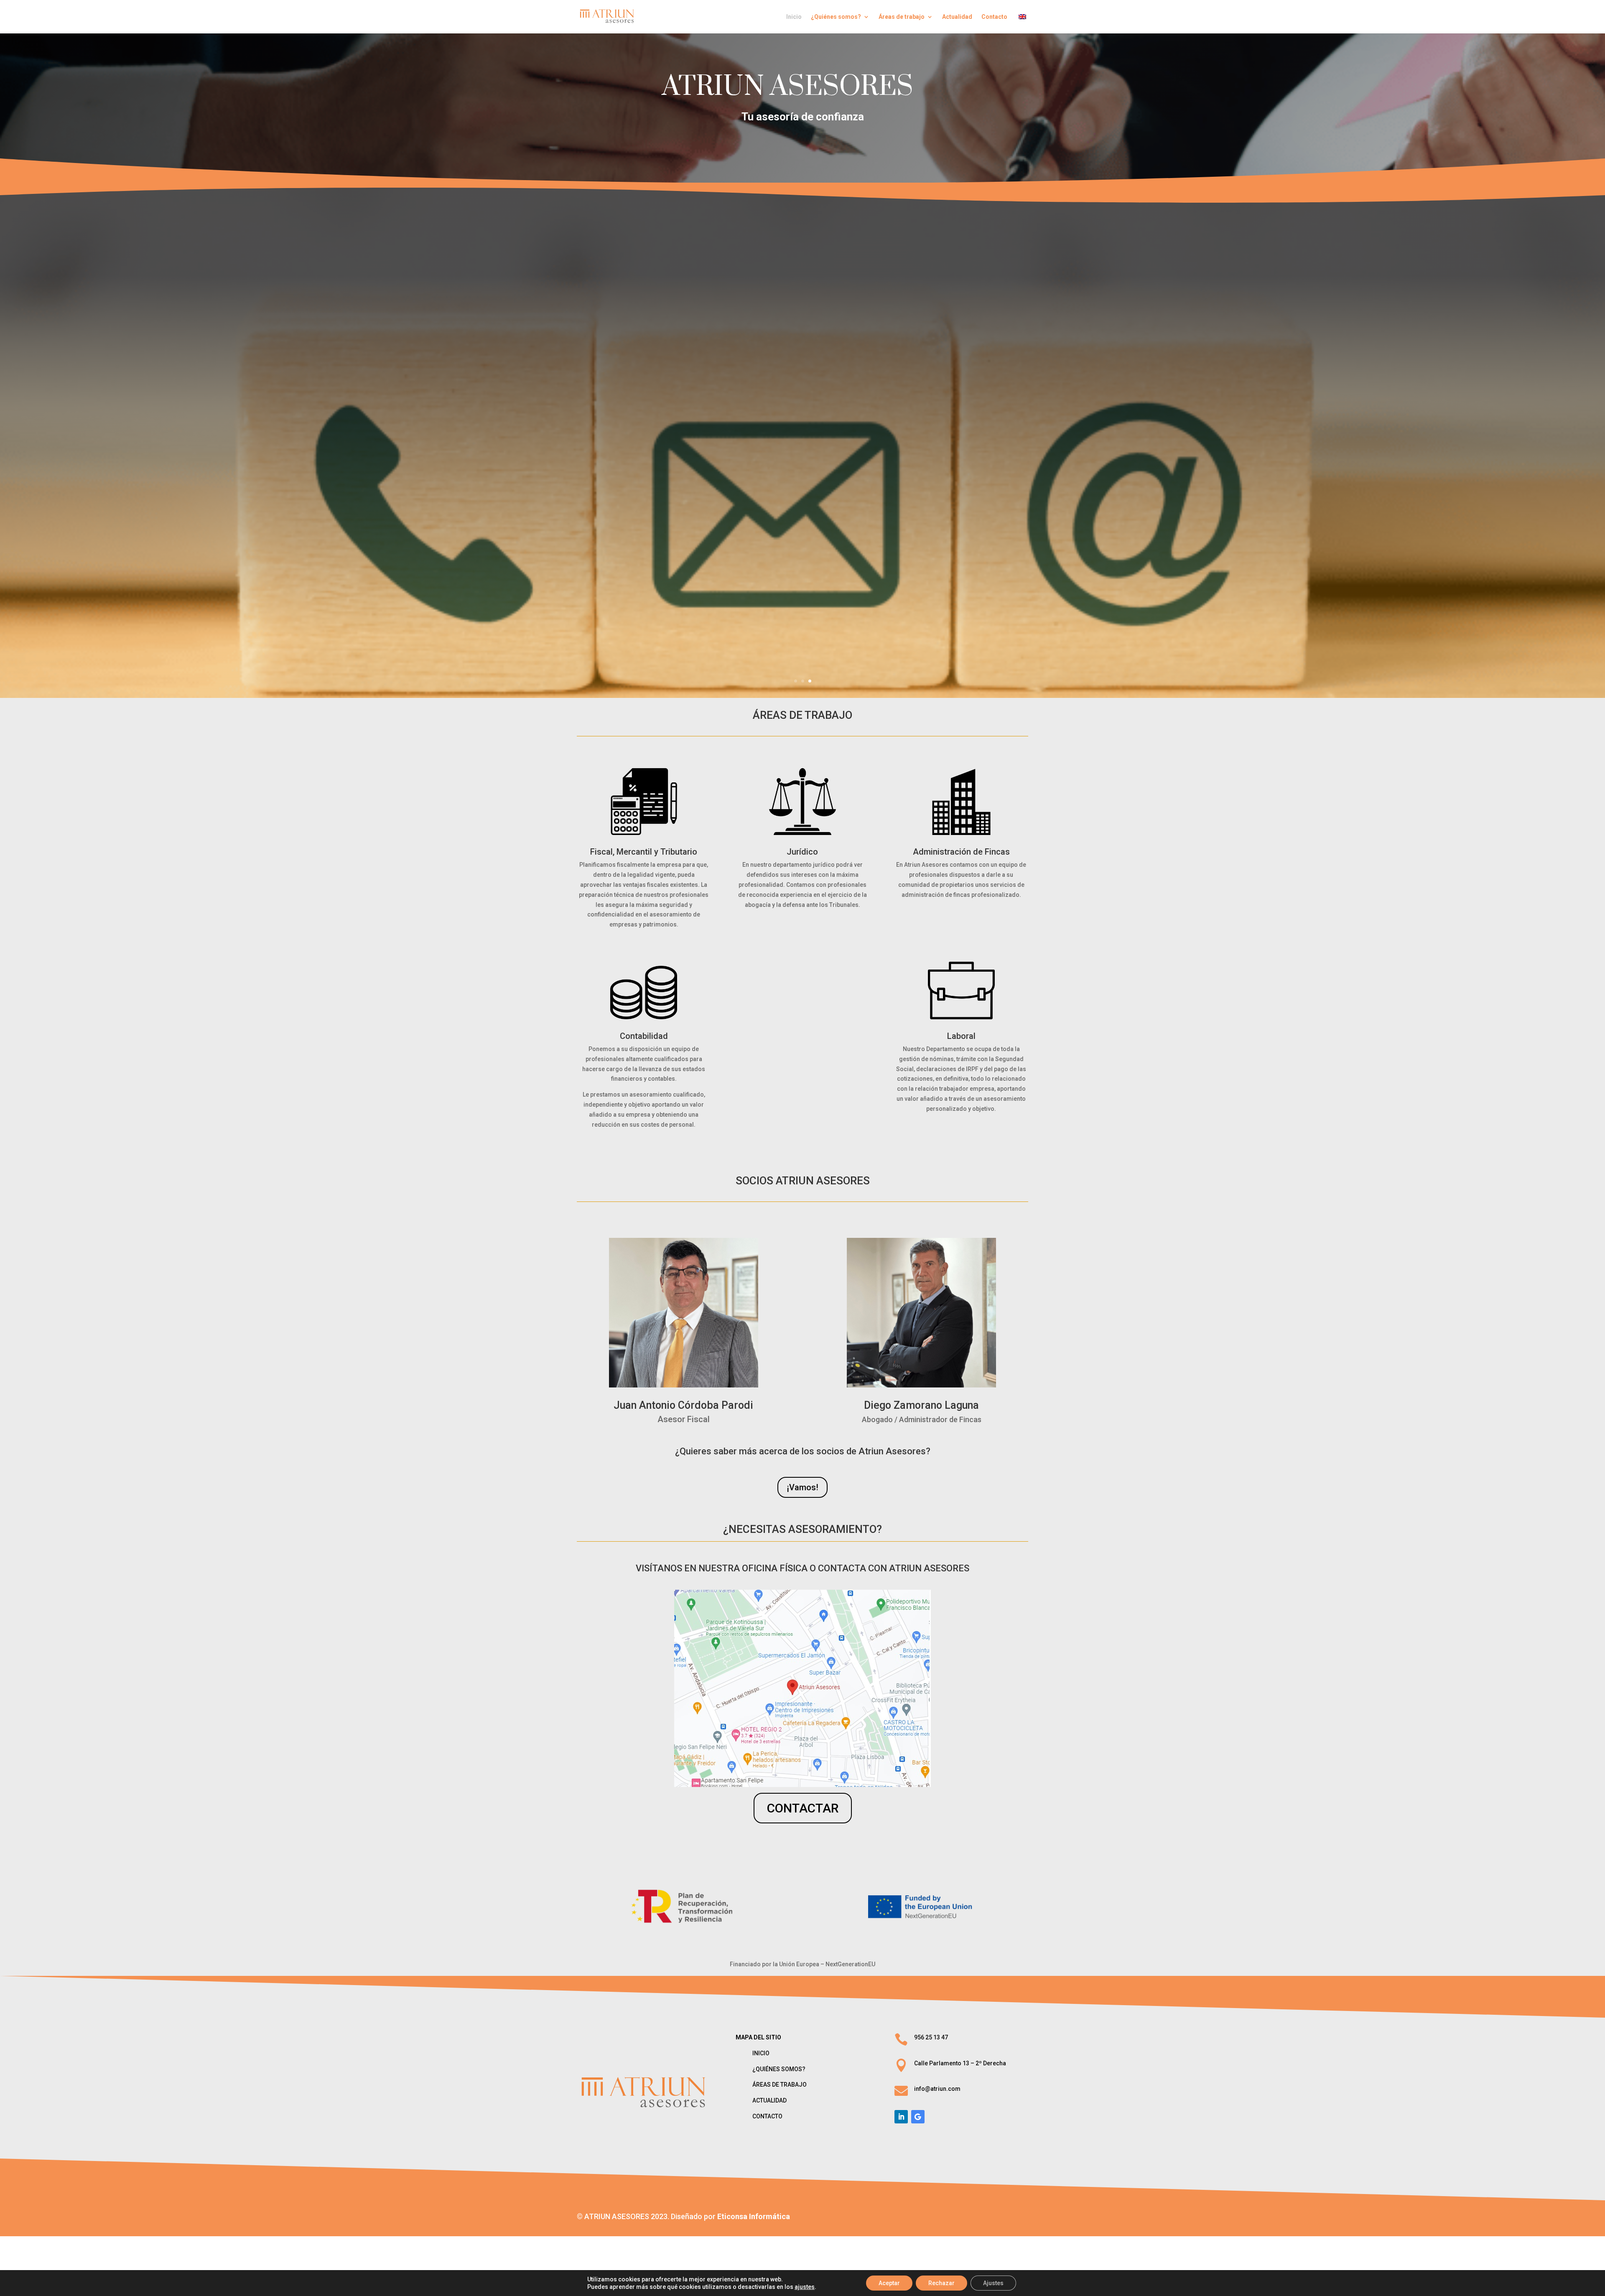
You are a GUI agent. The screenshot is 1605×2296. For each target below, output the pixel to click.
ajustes (805, 2287)
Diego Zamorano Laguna (921, 1405)
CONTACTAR (803, 1808)
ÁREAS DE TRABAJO (803, 418)
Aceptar (889, 2283)
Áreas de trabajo (902, 17)
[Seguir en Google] (918, 2117)
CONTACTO (767, 2116)
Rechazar (941, 2283)
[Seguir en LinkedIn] (901, 2117)
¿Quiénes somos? (836, 17)
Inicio (794, 17)
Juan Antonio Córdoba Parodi (683, 1405)
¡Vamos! (802, 1487)
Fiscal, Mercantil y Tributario (644, 852)
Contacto (994, 17)
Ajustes (993, 2283)
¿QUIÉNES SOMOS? (779, 2069)
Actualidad (957, 17)
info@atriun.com (937, 2089)
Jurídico (802, 852)
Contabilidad (644, 1036)
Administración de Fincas (961, 852)
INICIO (761, 2053)
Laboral (961, 1036)
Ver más (803, 461)
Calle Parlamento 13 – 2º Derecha (960, 2063)
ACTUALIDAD (769, 2100)
